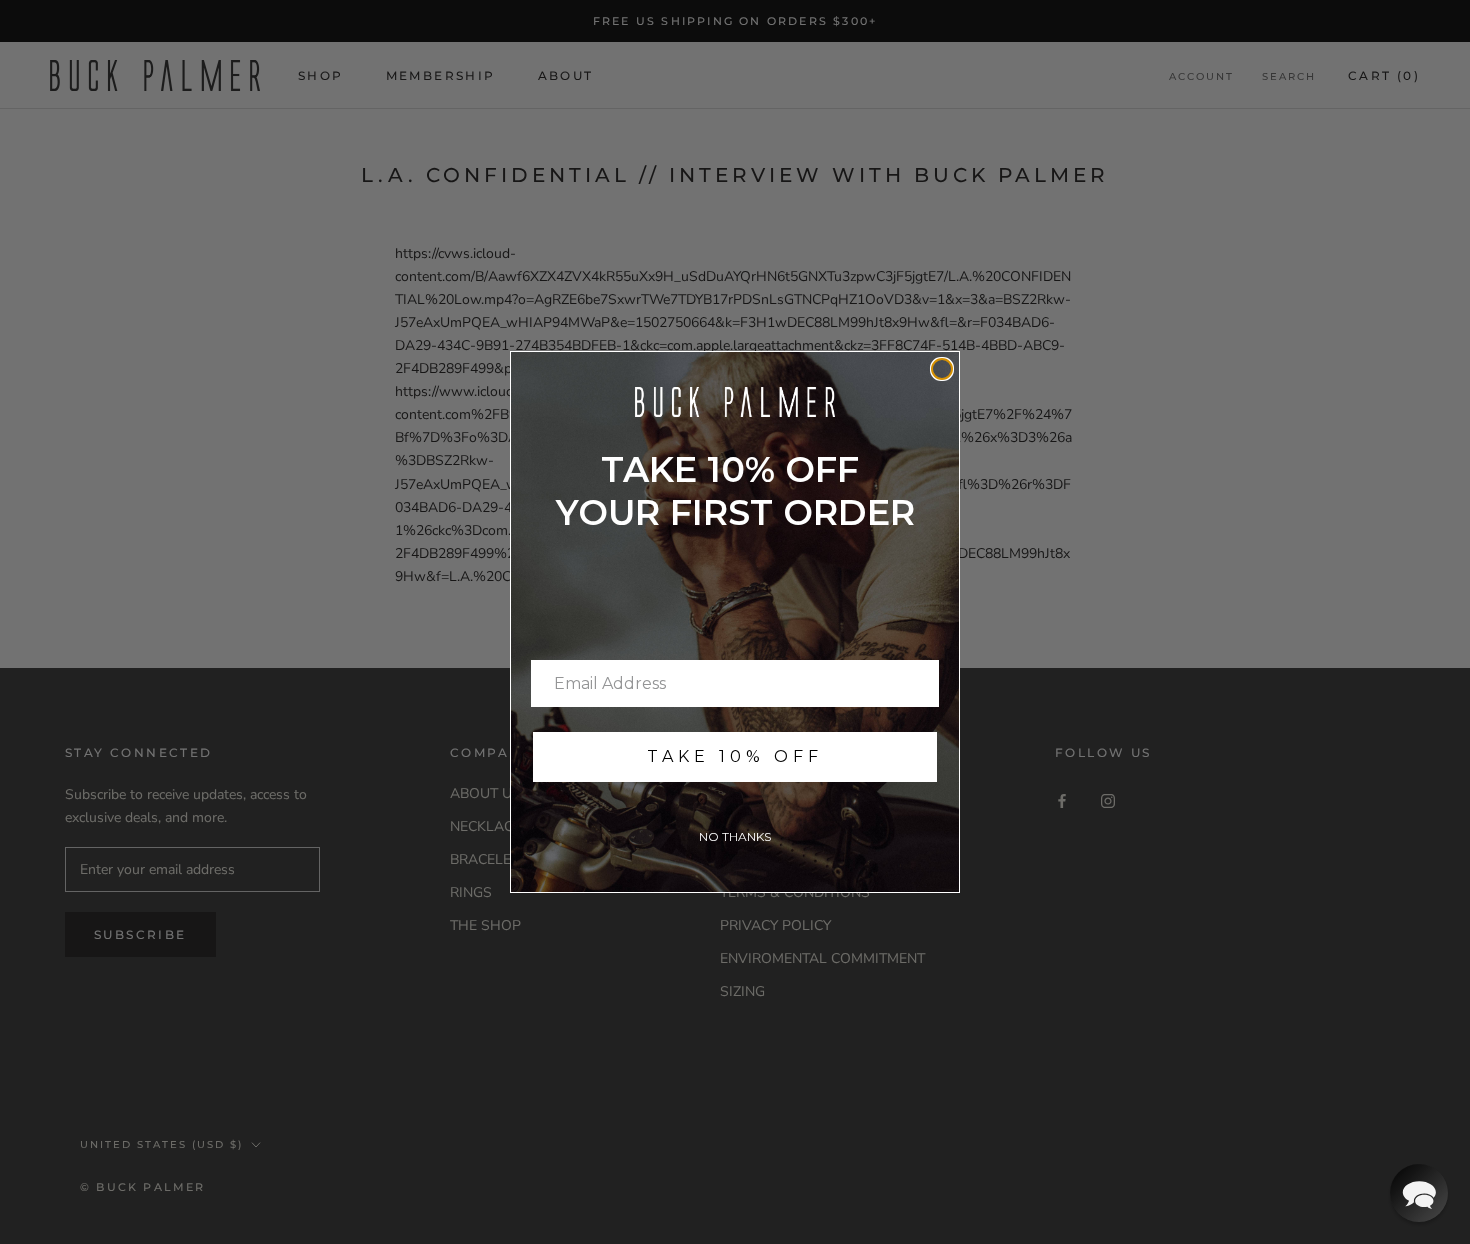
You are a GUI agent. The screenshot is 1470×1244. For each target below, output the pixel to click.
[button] (1419, 1193)
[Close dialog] (942, 369)
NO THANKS (735, 836)
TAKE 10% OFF (735, 756)
